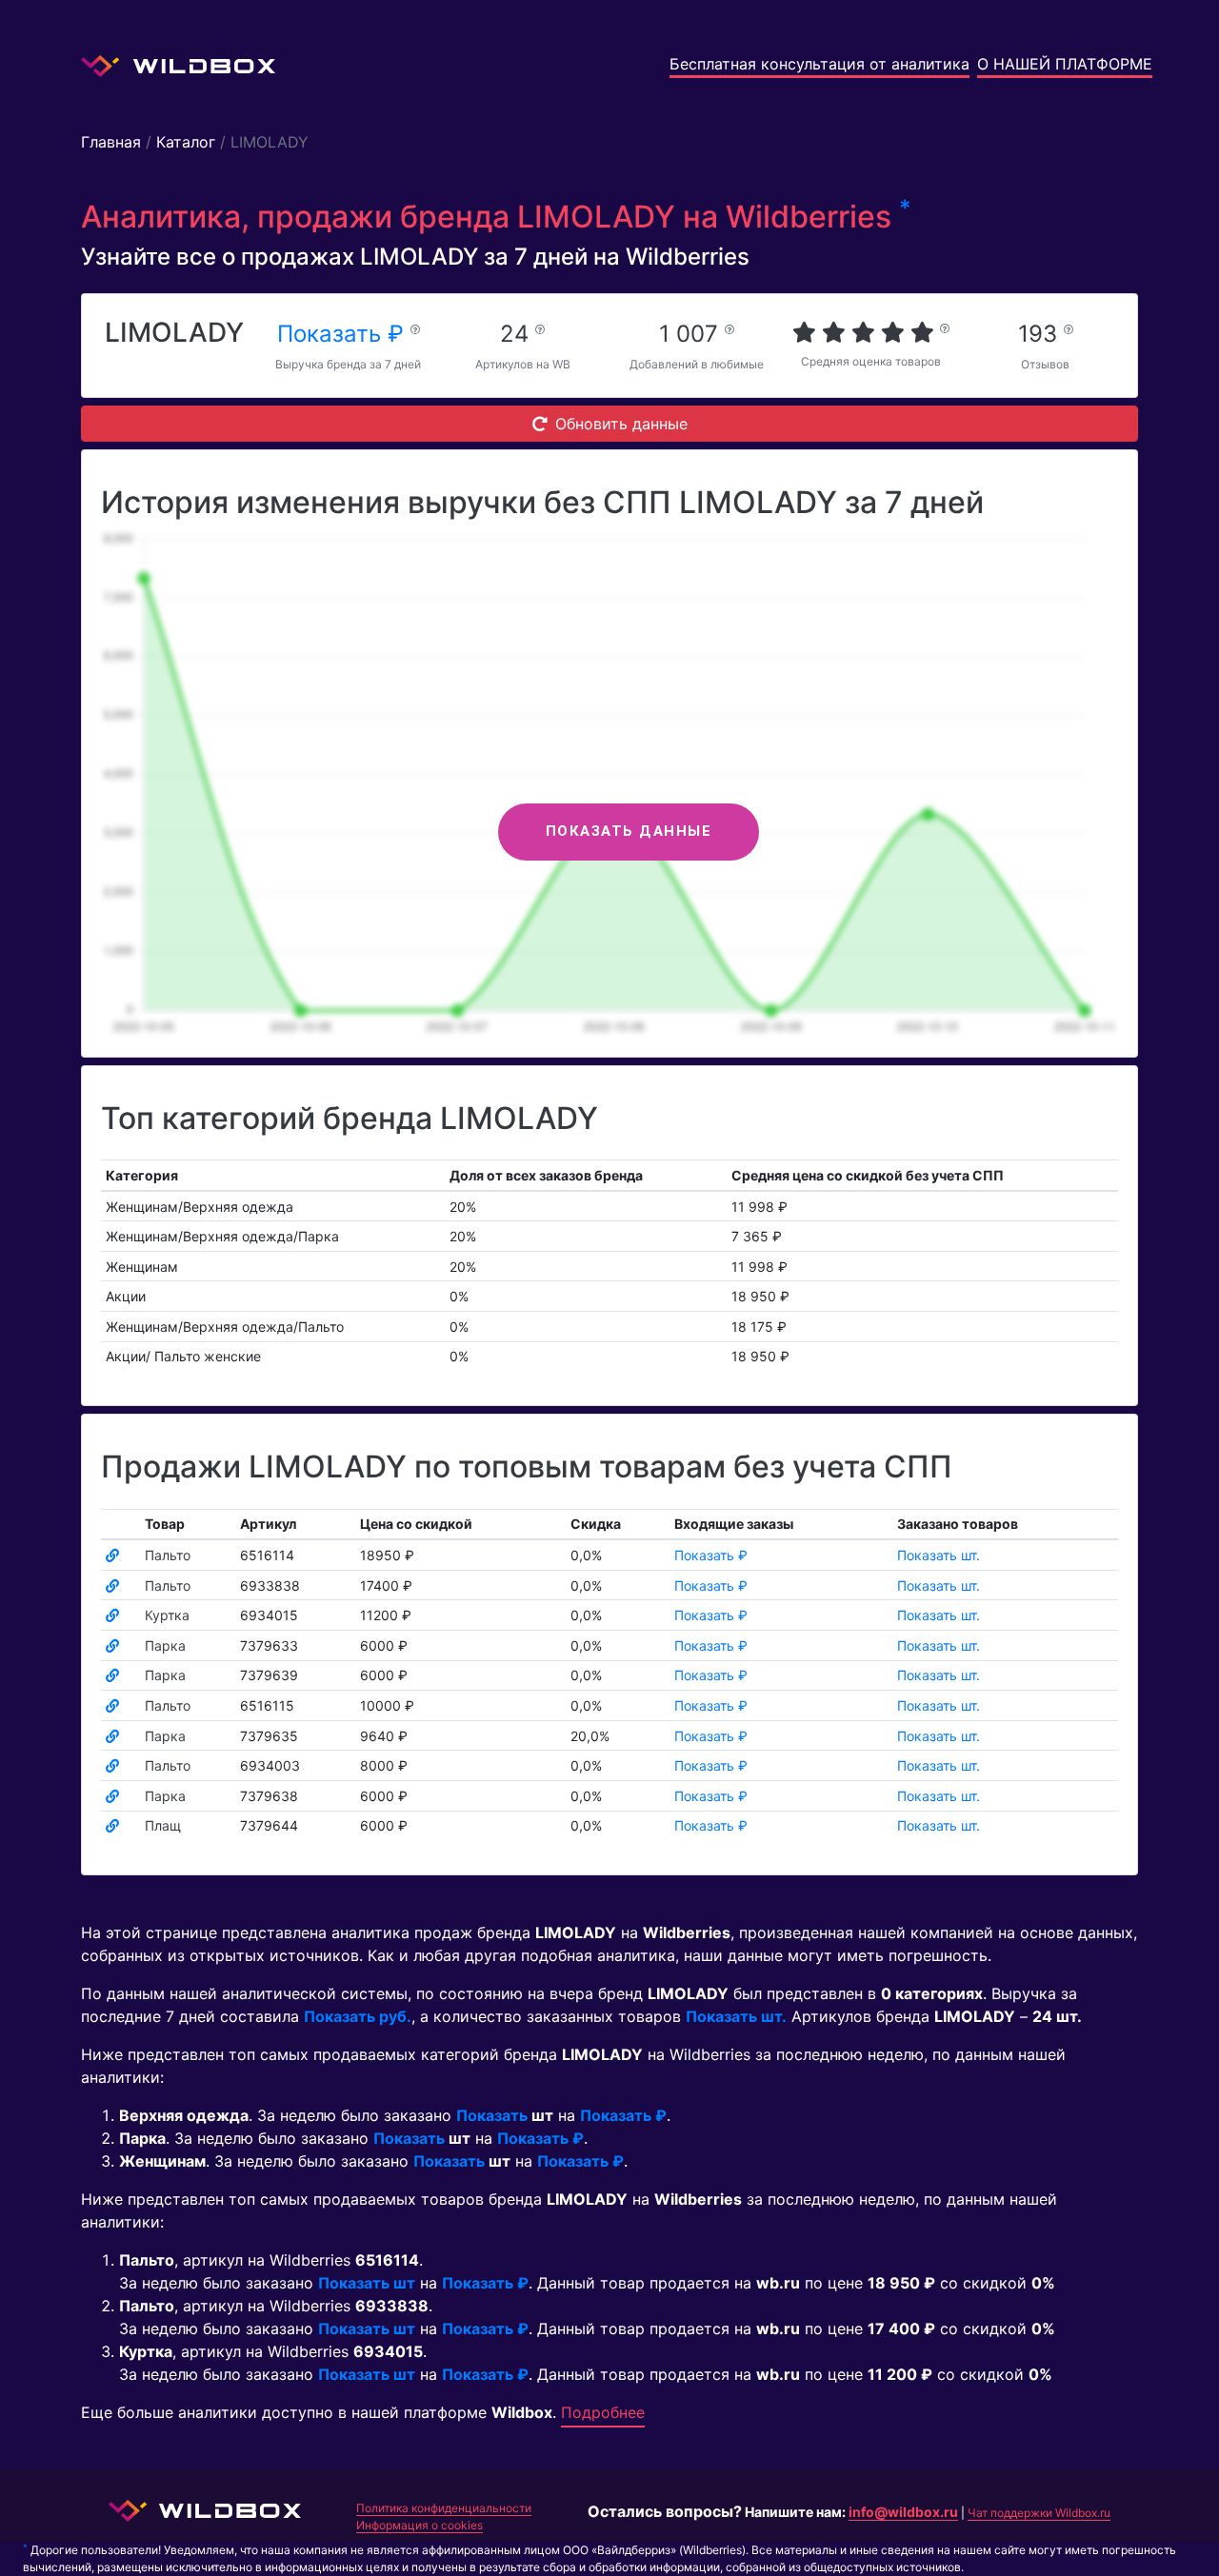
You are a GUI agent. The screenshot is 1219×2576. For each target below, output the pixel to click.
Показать (492, 2115)
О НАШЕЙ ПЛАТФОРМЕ (1065, 64)
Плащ (163, 1825)
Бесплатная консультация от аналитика (819, 64)
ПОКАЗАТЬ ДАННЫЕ (629, 831)
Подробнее (603, 2412)
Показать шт (367, 2283)
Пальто (168, 1555)
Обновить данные (621, 424)
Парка (165, 1645)
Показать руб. (358, 2016)
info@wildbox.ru (903, 2512)
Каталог (186, 142)
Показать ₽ (344, 334)
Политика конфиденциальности (444, 2508)
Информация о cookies (420, 2525)
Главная (111, 142)
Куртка (167, 1615)
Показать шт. (939, 1555)
